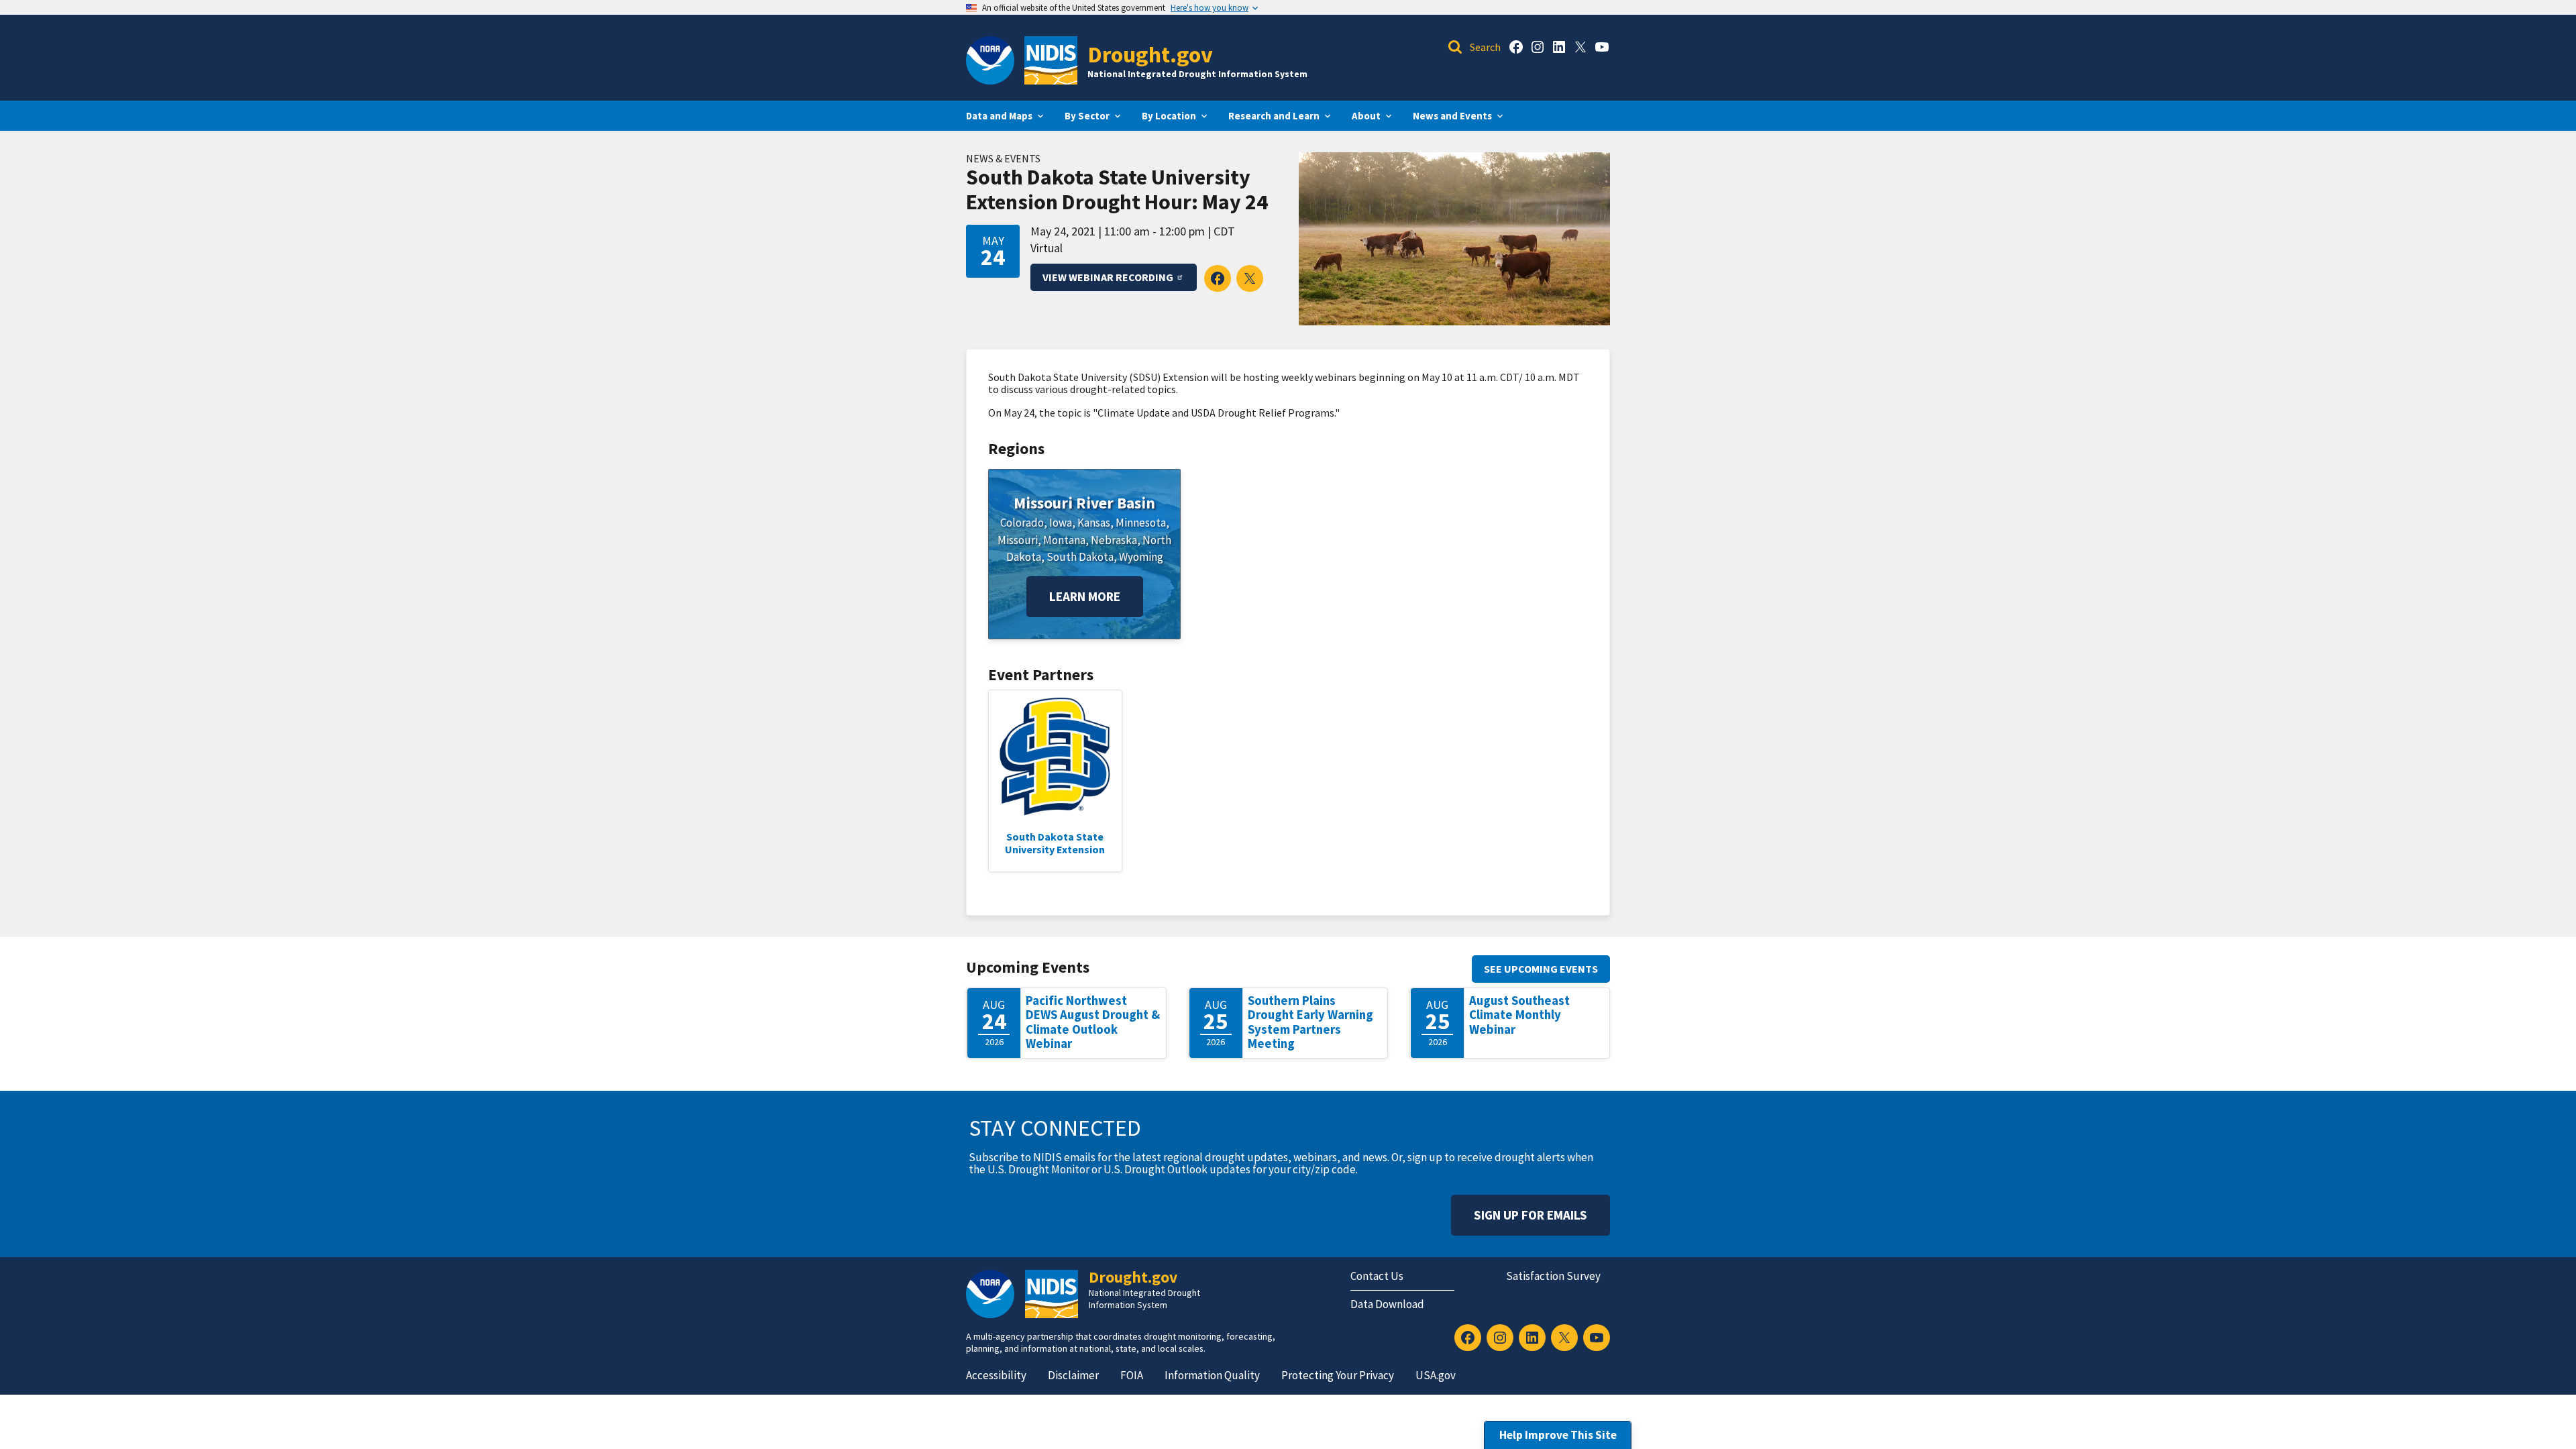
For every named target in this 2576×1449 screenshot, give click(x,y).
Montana (1064, 540)
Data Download (1387, 1304)
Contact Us (1377, 1276)
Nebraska (1114, 540)
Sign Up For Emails (1531, 1215)
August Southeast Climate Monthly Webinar (1519, 1015)
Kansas (1094, 523)
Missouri (1018, 540)
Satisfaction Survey (1553, 1276)
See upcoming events (1541, 969)
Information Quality (1212, 1375)
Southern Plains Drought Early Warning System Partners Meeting (1310, 1022)
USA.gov (1436, 1375)
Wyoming (1141, 557)
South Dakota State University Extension (1055, 843)
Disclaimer (1073, 1375)
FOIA (1132, 1375)
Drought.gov (1150, 54)
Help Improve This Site (1558, 1435)
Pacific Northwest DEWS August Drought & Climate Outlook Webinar (1093, 1022)
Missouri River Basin (1084, 503)
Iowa (1061, 523)
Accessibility (996, 1375)
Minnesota (1141, 523)
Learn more (1085, 596)
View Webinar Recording (1108, 277)
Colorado (1022, 523)
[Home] (1051, 60)
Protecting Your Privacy (1338, 1375)
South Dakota (1080, 557)
